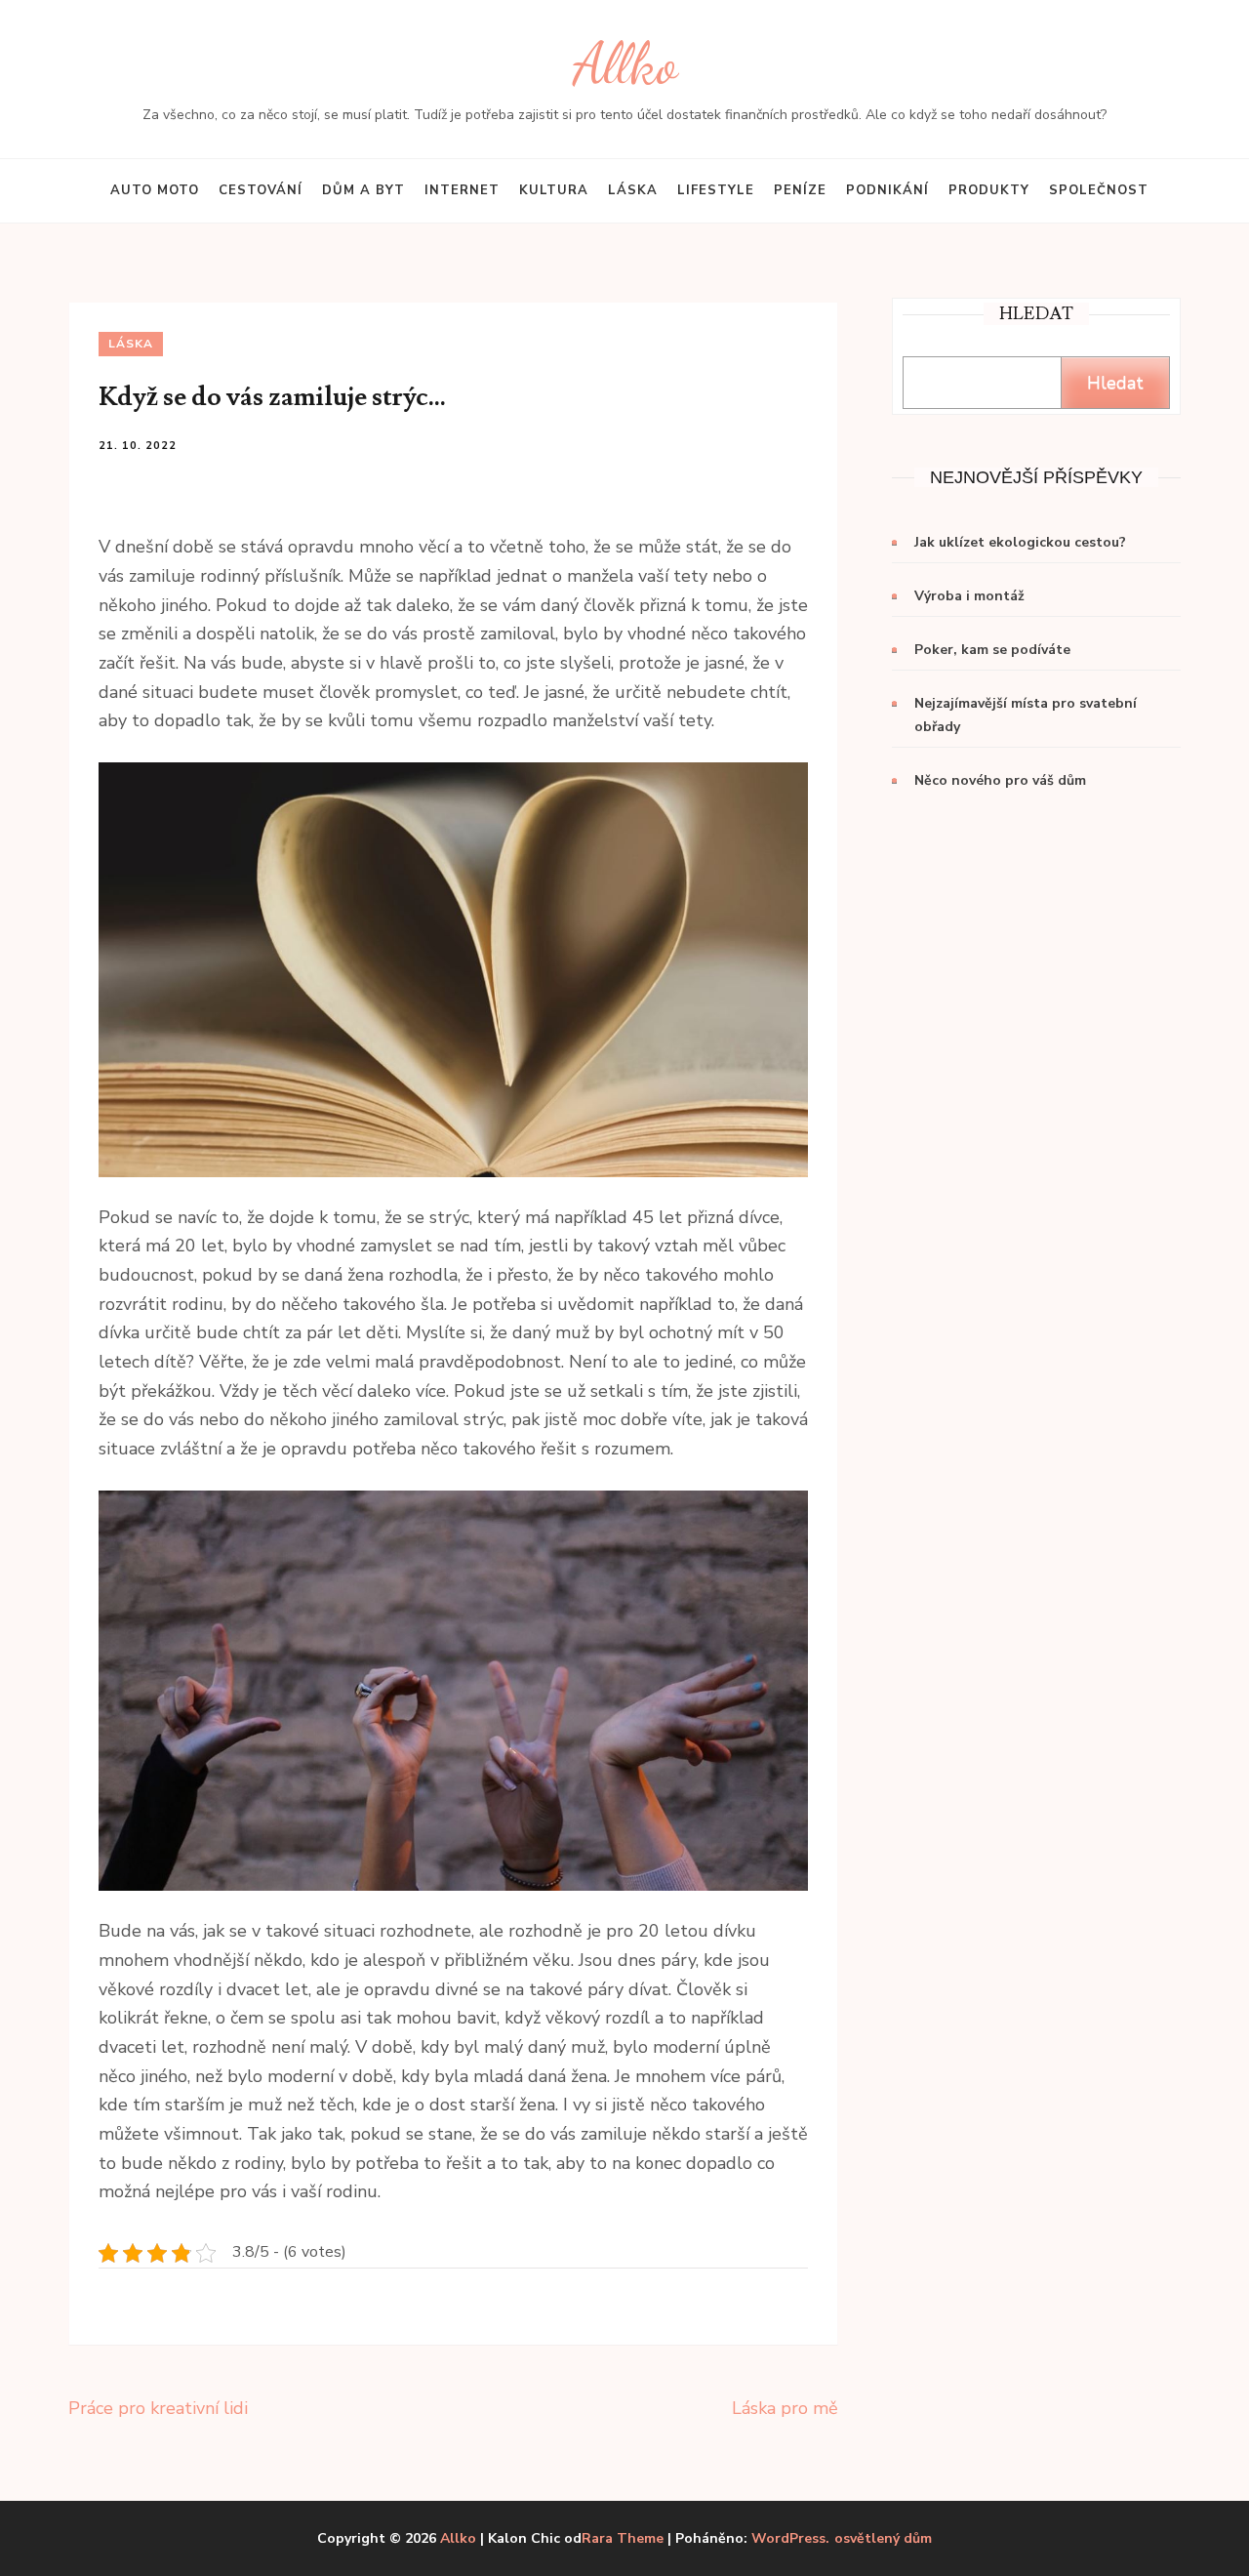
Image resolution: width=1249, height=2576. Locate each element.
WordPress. (790, 2538)
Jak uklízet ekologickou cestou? (1020, 542)
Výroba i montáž (969, 596)
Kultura (554, 190)
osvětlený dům (883, 2539)
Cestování (261, 190)
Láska (633, 190)
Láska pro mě (785, 2408)
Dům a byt (363, 190)
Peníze (800, 190)
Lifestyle (716, 190)
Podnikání (887, 190)
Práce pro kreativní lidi (158, 2408)
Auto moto (155, 190)
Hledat (1115, 383)
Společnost (1099, 190)
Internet (462, 190)
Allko (625, 64)
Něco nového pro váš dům (1000, 780)
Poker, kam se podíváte (992, 650)
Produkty (989, 190)
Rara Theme (623, 2538)
